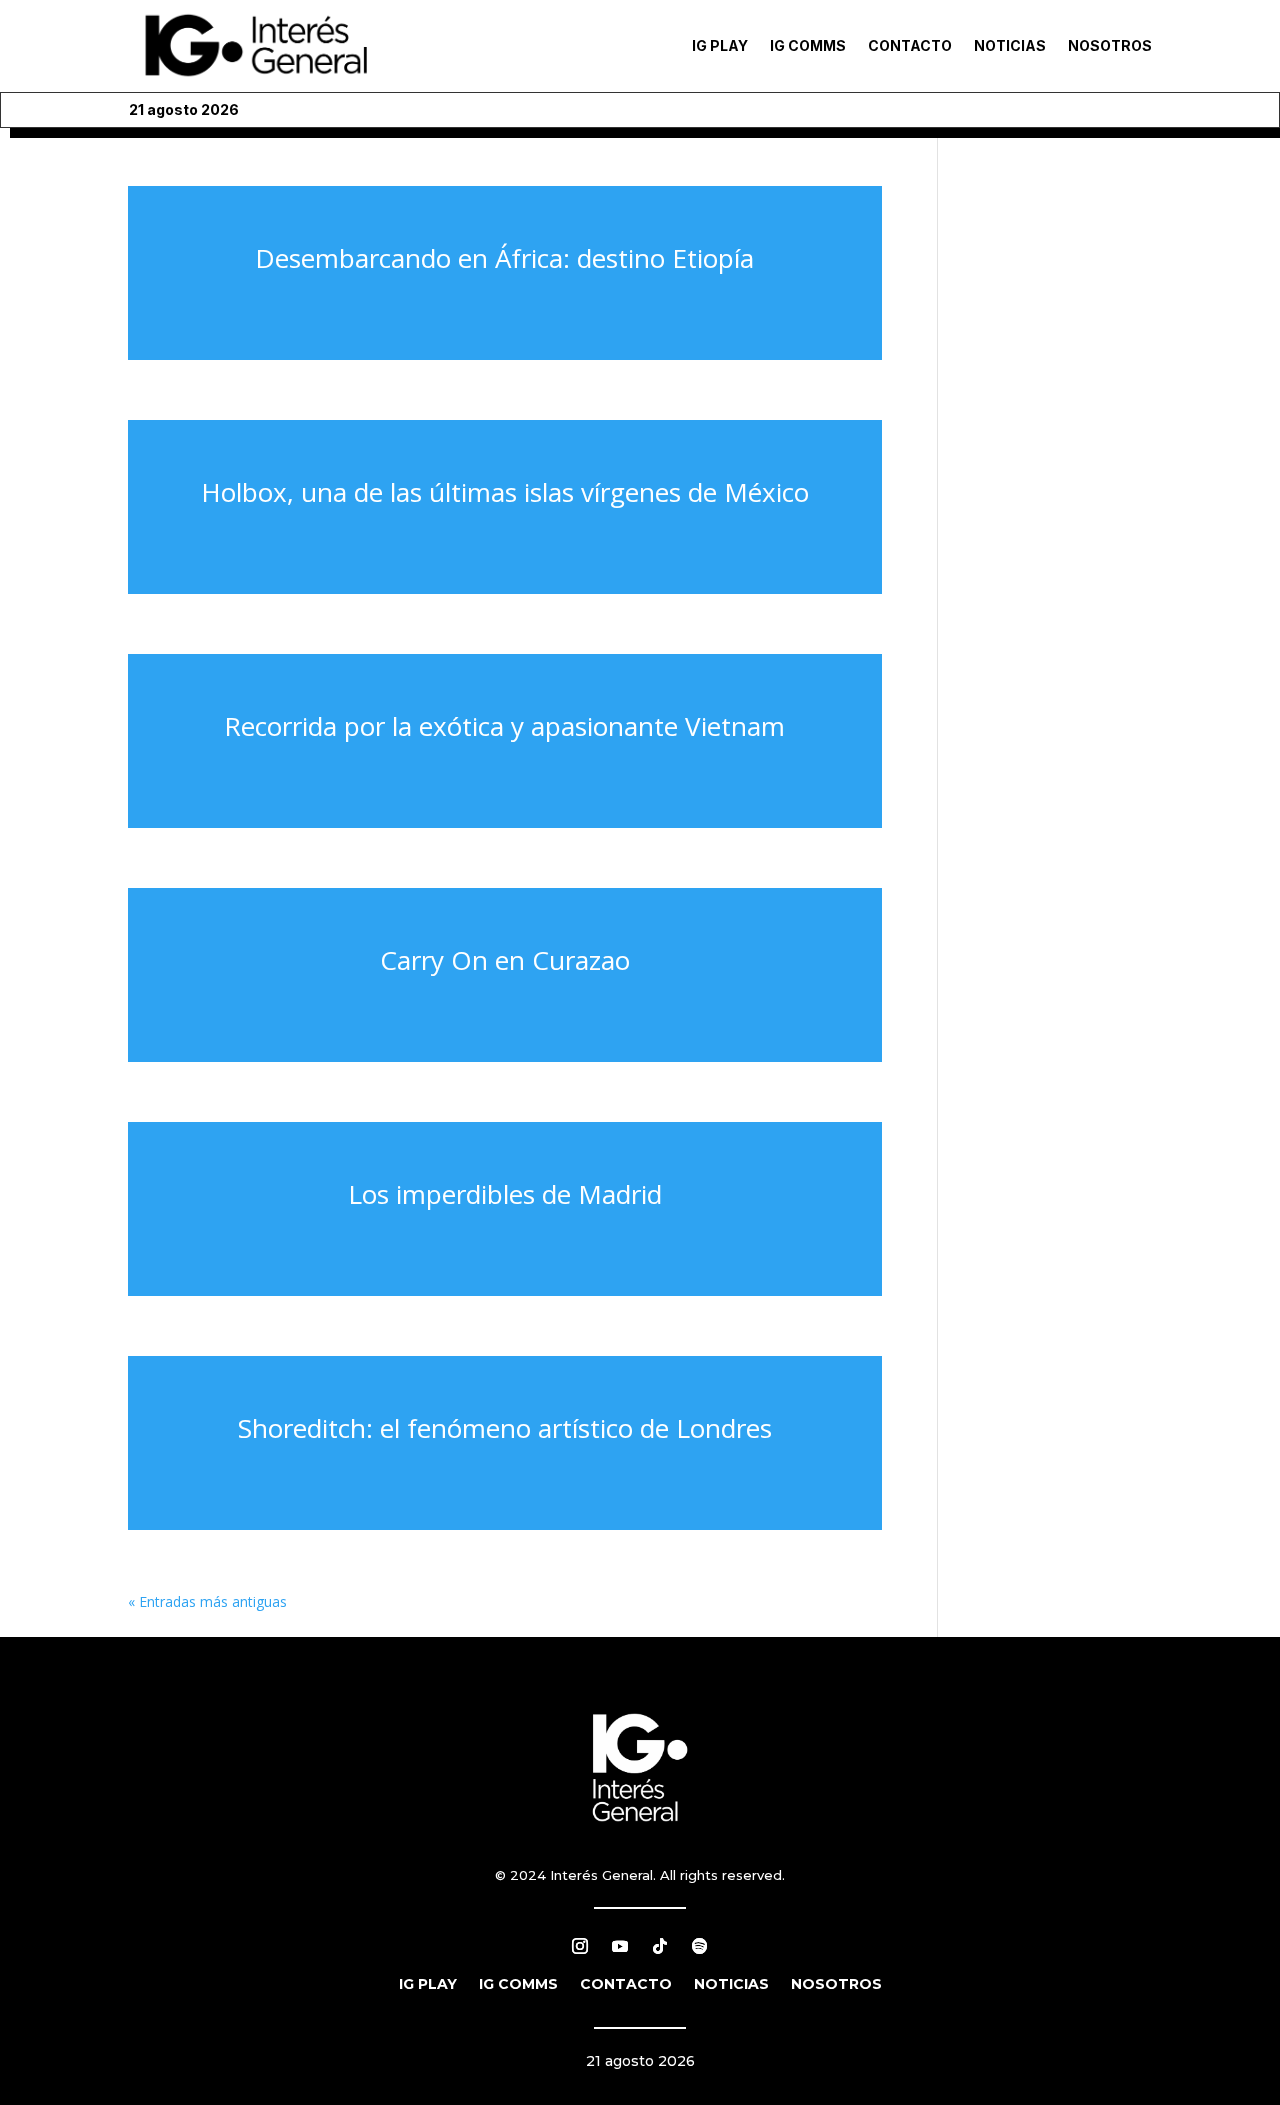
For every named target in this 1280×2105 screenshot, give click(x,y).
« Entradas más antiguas (207, 1601)
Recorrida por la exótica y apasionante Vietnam (504, 726)
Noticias (1010, 45)
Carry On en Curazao (505, 960)
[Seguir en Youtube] (620, 1946)
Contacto (910, 45)
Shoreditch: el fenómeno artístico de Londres (505, 1428)
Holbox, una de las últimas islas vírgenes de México (505, 492)
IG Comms (808, 45)
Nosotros (1110, 45)
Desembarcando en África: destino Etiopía (504, 258)
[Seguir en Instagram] (580, 1946)
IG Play (720, 45)
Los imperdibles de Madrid (505, 1194)
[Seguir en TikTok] (660, 1946)
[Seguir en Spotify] (700, 1946)
